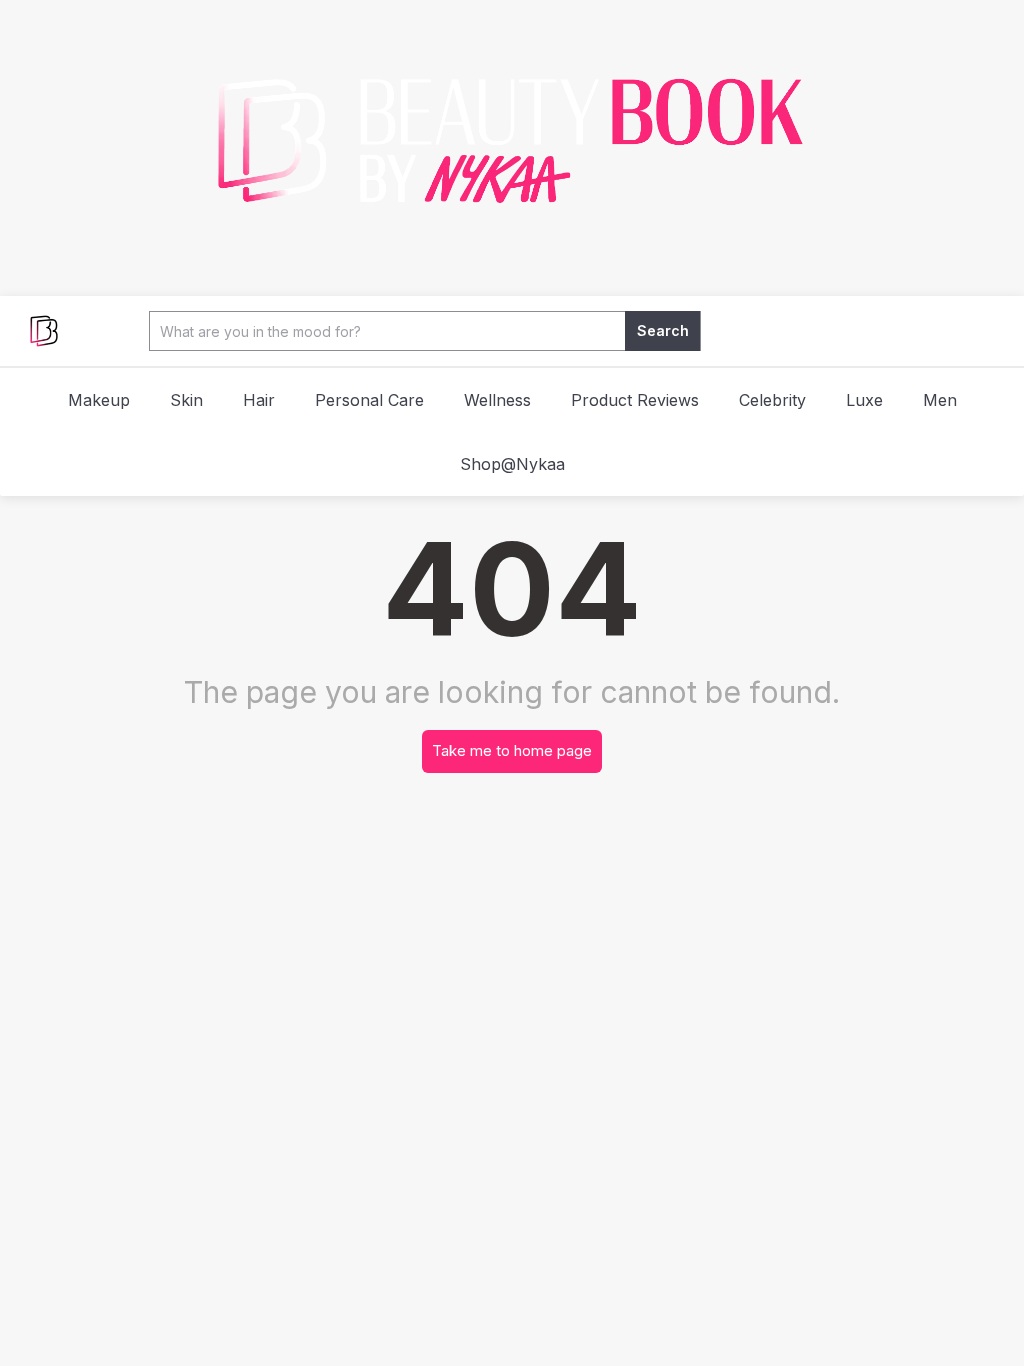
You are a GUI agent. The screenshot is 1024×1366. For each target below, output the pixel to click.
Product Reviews (635, 400)
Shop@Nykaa (512, 464)
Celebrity (772, 400)
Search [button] (663, 330)
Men (940, 400)
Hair (259, 400)
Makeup (99, 400)
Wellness (497, 400)
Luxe (864, 400)
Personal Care (369, 400)
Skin (186, 400)
